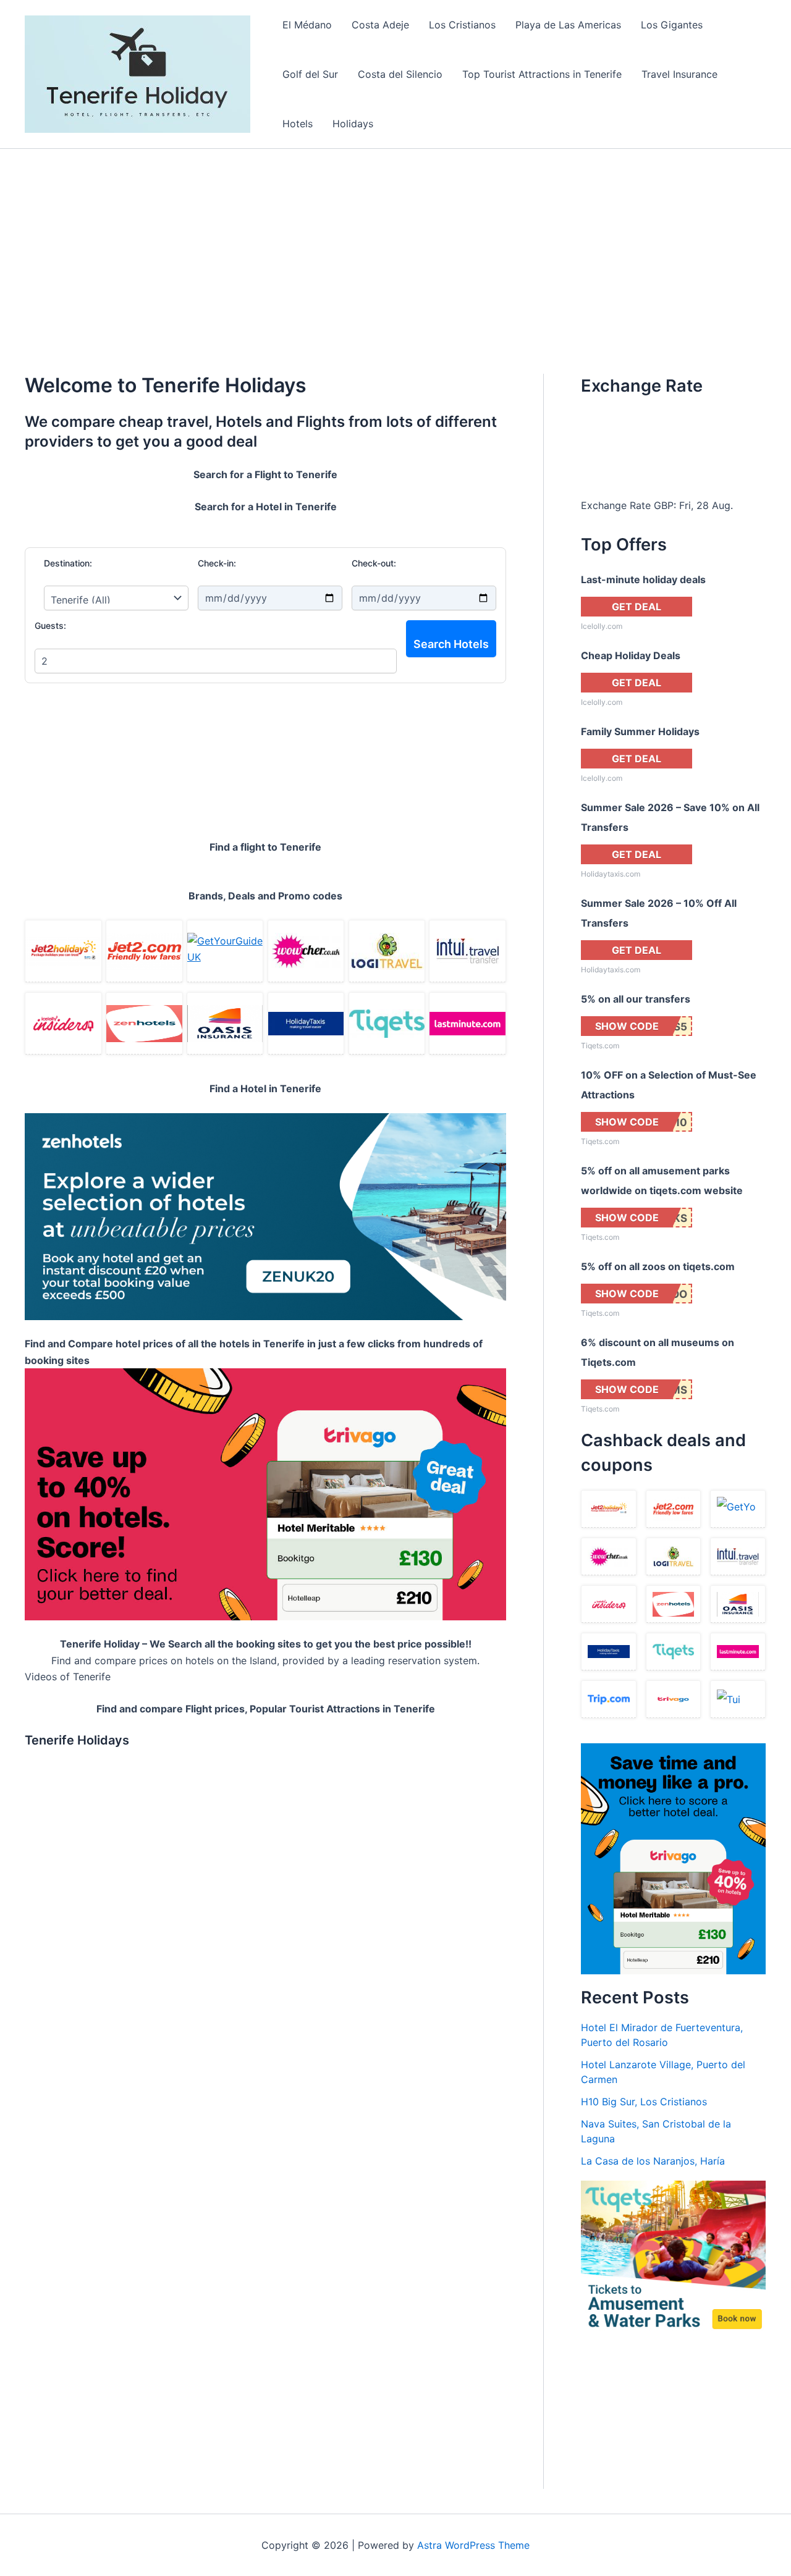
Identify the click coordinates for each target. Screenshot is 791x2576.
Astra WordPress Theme (473, 2545)
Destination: (68, 563)
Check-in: (217, 563)
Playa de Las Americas (568, 25)
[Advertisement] (395, 242)
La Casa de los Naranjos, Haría (653, 2161)
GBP (664, 505)
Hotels (298, 124)
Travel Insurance (679, 74)
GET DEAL (637, 607)
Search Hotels (451, 644)
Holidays (353, 124)
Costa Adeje (380, 25)
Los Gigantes (672, 25)
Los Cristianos (462, 25)
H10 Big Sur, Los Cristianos (644, 2102)
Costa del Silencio (400, 74)
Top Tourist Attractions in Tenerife (542, 74)
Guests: (50, 625)
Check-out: (374, 563)
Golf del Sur (310, 74)
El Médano (307, 25)
